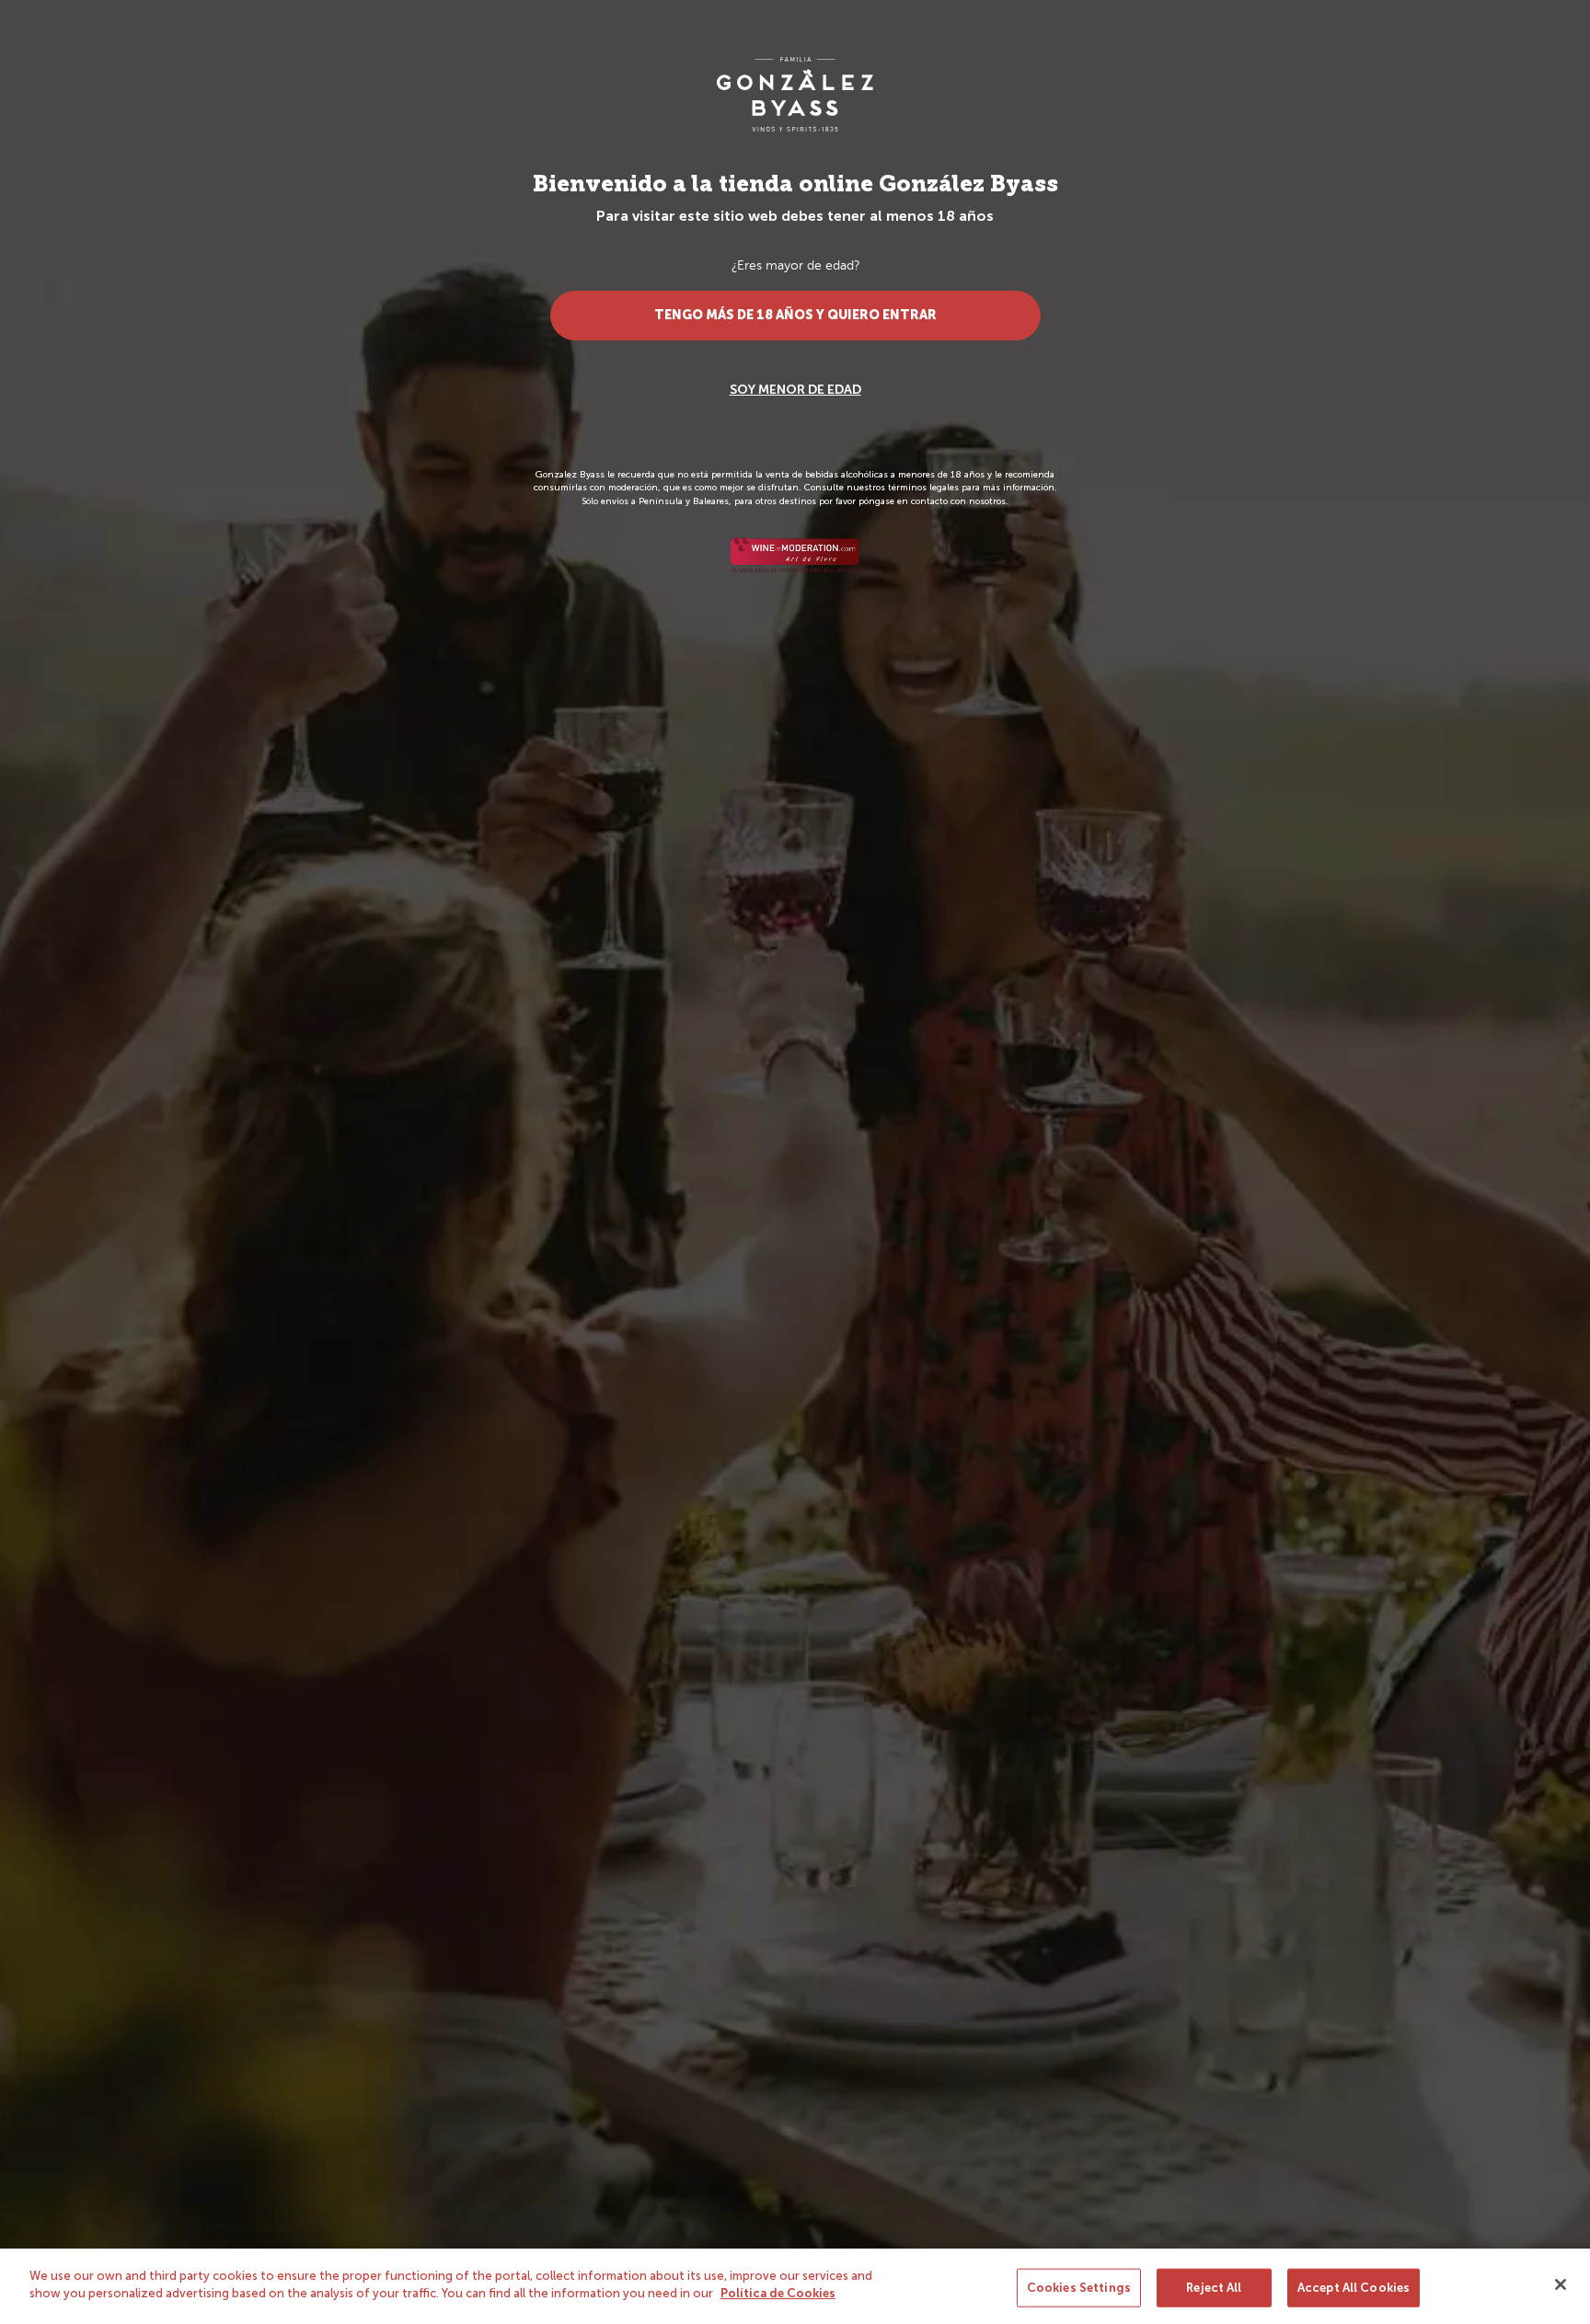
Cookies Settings (1079, 2288)
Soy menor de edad (795, 390)
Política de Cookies (778, 2293)
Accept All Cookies (1354, 2288)
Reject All (1214, 2288)
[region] (795, 2286)
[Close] (1561, 2284)
